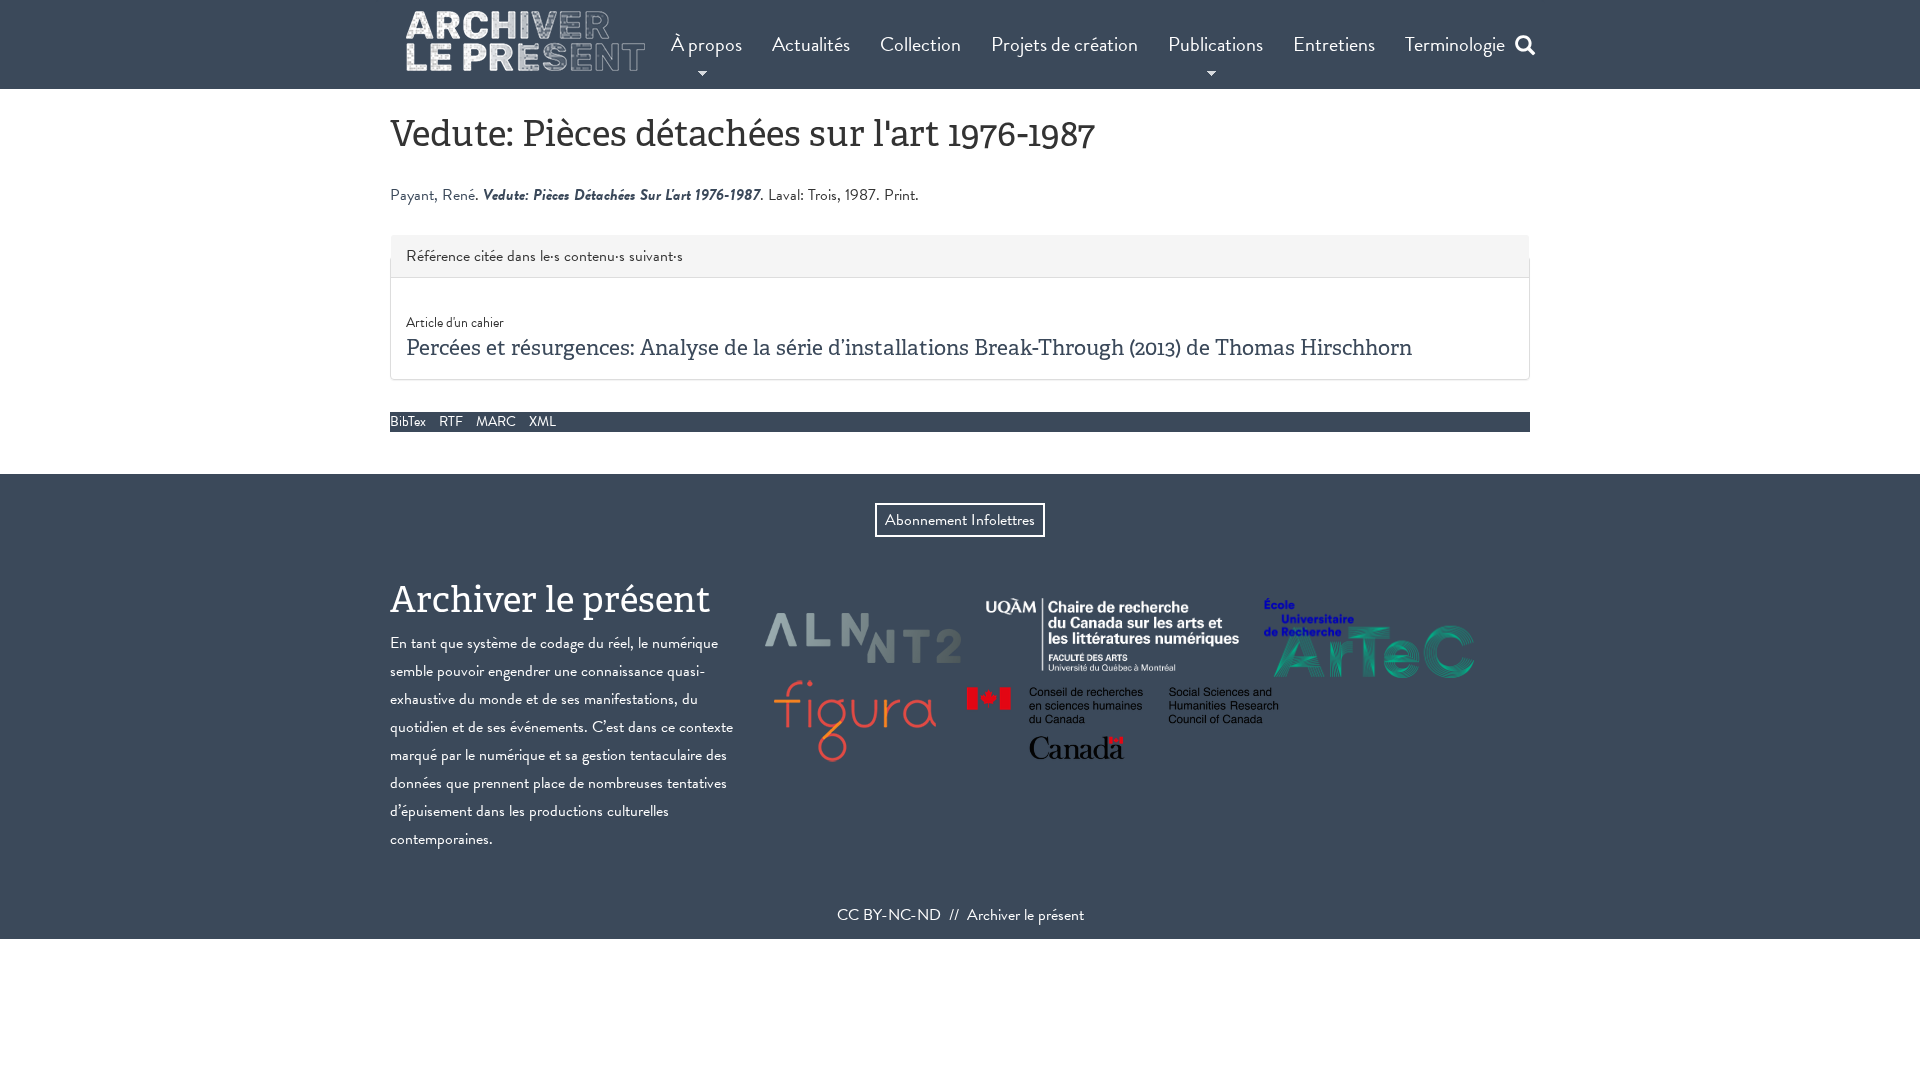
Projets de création (1064, 44)
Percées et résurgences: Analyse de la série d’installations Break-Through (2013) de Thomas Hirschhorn (909, 347)
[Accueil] (525, 41)
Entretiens (1334, 44)
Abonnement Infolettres (960, 520)
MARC (496, 421)
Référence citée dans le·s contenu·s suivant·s (544, 256)
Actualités (811, 44)
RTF (451, 421)
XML (542, 421)
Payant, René (432, 195)
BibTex (408, 421)
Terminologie (1455, 44)
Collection (920, 44)
